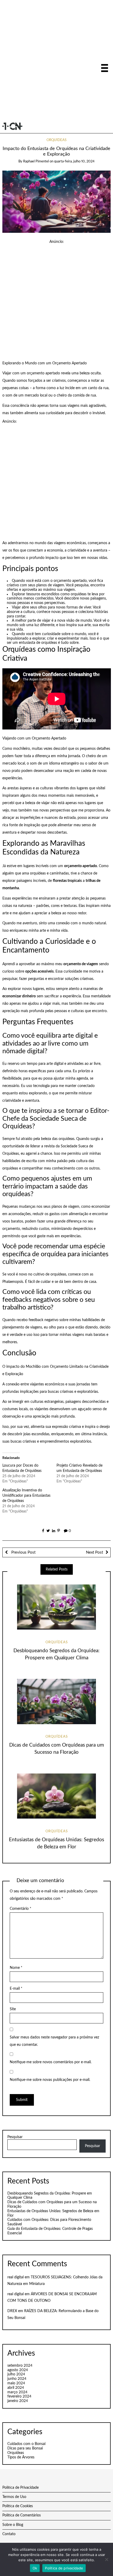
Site (13, 2009)
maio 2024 (16, 2383)
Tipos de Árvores (21, 2457)
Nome (16, 1968)
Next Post (94, 1552)
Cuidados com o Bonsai (26, 2444)
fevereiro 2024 (19, 2396)
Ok (35, 2568)
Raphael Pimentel (36, 161)
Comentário (20, 1909)
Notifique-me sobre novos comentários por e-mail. (51, 2062)
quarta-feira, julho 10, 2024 (74, 161)
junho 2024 (17, 2379)
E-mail (16, 1989)
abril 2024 (16, 2388)
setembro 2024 (20, 2366)
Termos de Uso (14, 2497)
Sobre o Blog (13, 2525)
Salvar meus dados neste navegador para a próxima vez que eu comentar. (54, 2041)
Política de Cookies (18, 2506)
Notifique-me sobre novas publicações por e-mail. (50, 2080)
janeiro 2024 (18, 2401)
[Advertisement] (56, 62)
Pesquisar (15, 2137)
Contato (9, 2534)
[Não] (106, 2559)
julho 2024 (16, 2374)
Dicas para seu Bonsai (25, 2448)
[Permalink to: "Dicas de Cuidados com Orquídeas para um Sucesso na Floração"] (56, 1702)
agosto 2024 (18, 2370)
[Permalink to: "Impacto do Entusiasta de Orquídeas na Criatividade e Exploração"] (57, 201)
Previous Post (23, 1552)
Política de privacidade (64, 2568)
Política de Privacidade (20, 2488)
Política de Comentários (22, 2515)
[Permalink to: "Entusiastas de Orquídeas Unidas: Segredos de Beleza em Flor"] (56, 1796)
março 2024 (17, 2392)
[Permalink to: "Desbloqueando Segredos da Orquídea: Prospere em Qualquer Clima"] (56, 1607)
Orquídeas (56, 140)
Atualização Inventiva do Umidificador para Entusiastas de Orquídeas (26, 1496)
